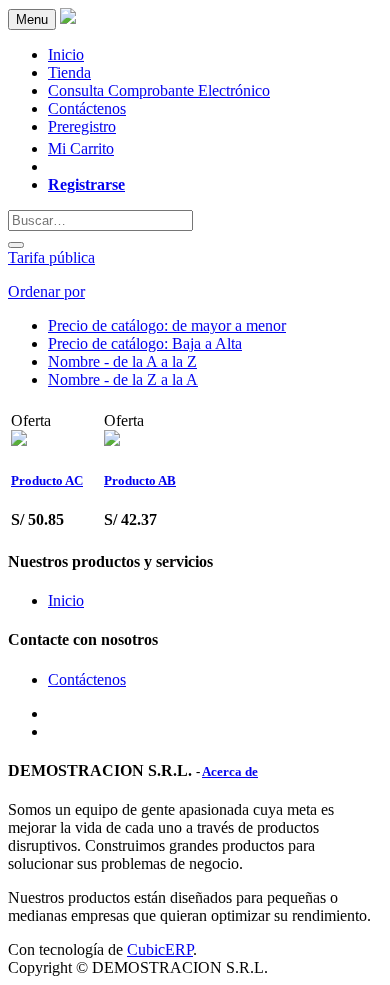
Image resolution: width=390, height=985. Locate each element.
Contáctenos (87, 679)
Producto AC (47, 480)
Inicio (66, 600)
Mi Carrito (81, 148)
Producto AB (140, 480)
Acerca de (230, 771)
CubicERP (160, 949)
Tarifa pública (51, 257)
